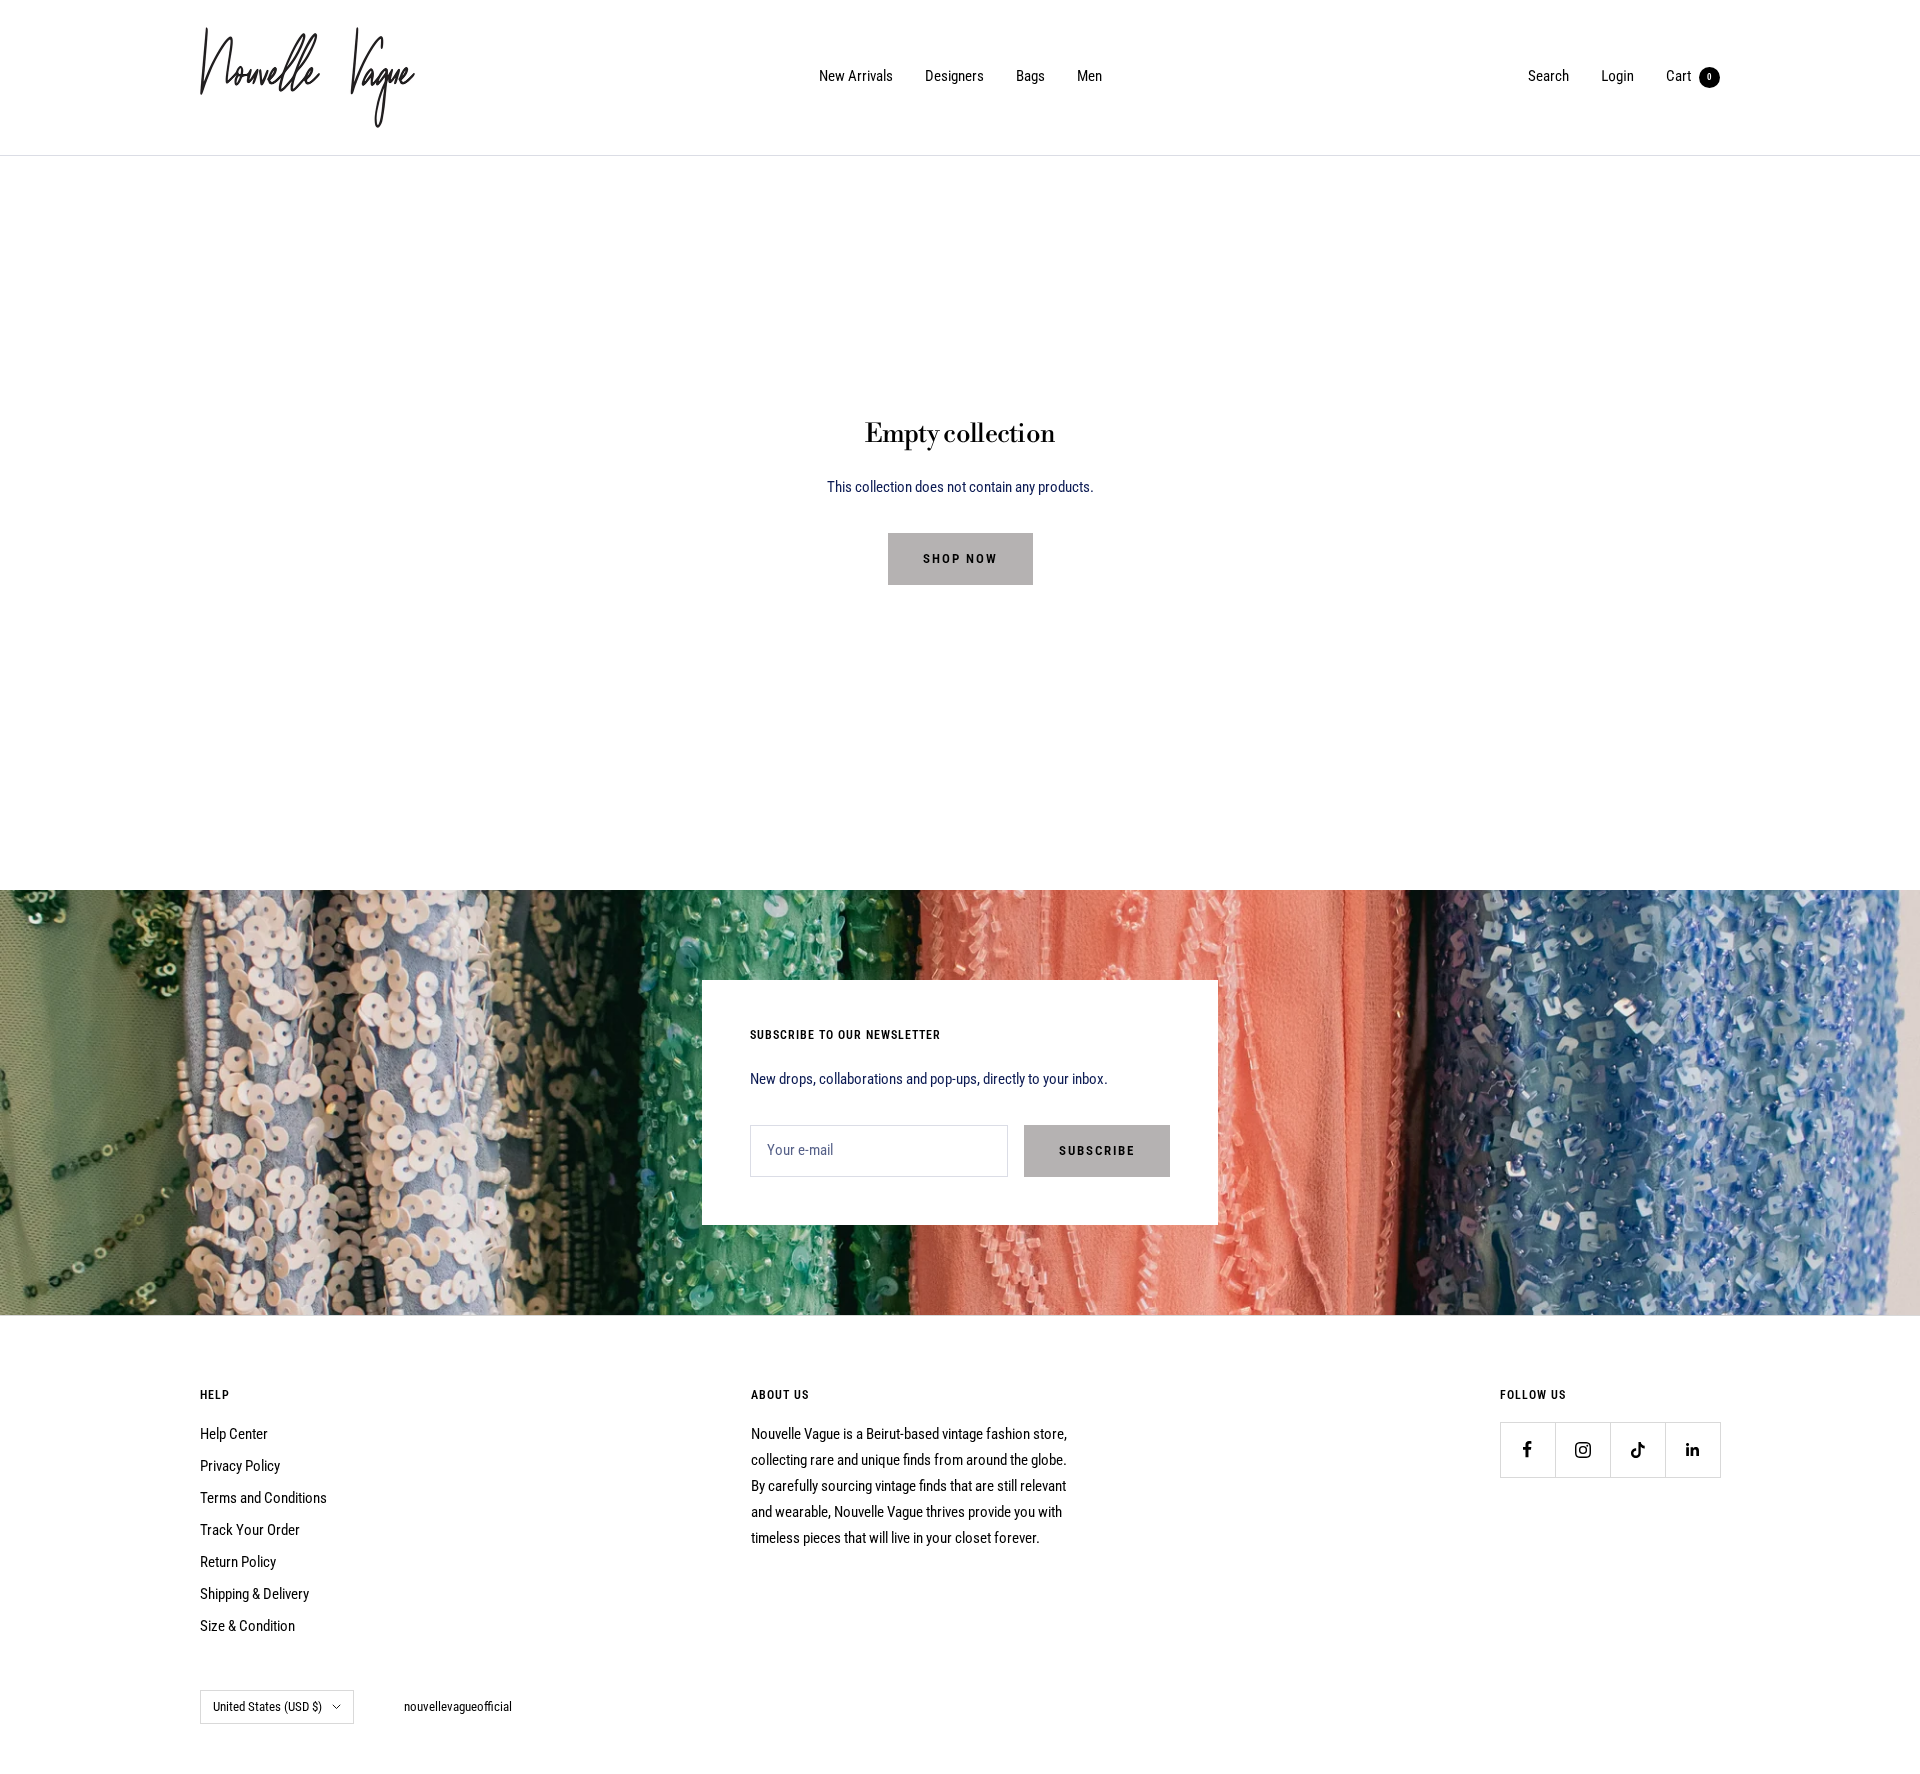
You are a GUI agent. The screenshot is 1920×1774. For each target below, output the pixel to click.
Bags (1030, 76)
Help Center (234, 1434)
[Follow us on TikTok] (1637, 1449)
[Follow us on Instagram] (1582, 1449)
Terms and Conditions (263, 1498)
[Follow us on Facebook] (1527, 1449)
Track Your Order (250, 1530)
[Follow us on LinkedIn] (1692, 1449)
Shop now (960, 558)
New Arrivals (856, 76)
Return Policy (238, 1562)
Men (1089, 76)
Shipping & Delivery (254, 1594)
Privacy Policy (240, 1466)
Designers (954, 76)
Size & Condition (247, 1626)
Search (1548, 76)
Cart (1689, 76)
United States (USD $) (267, 1706)
